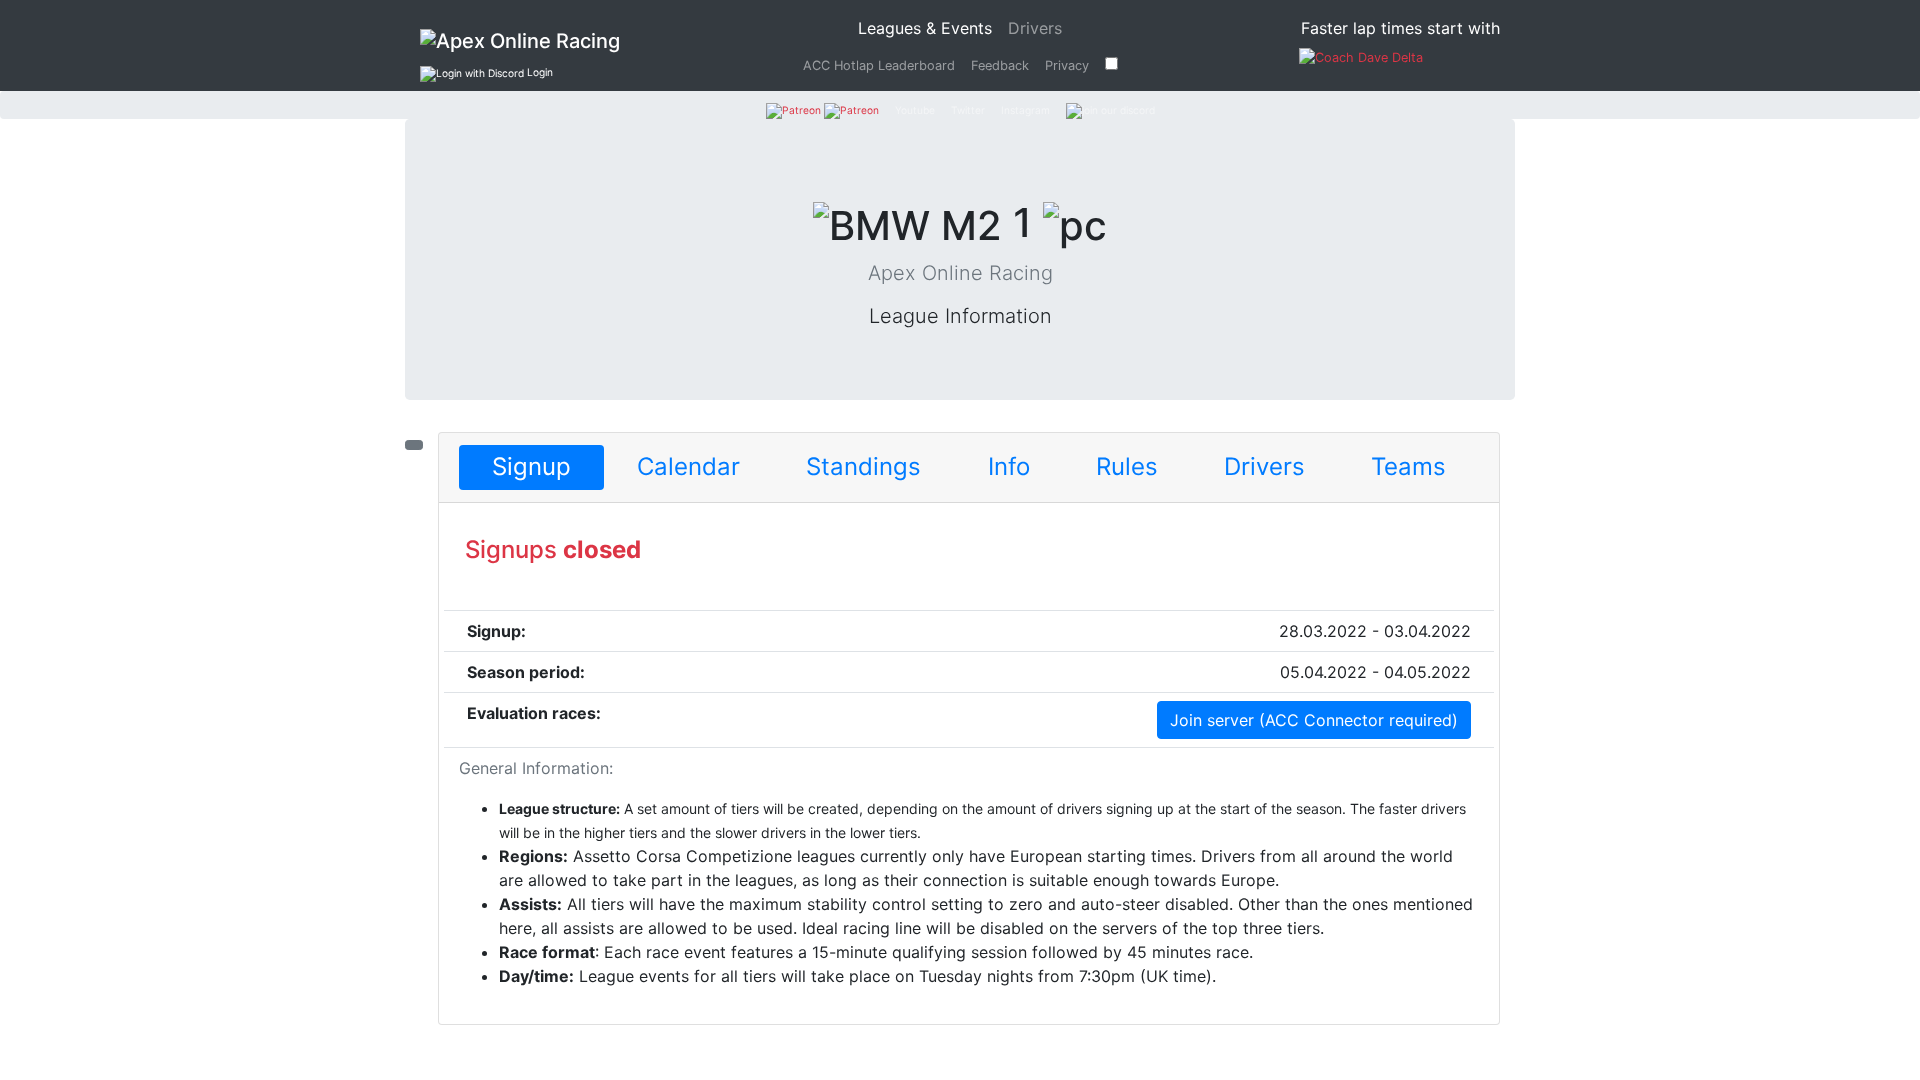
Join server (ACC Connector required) (1314, 720)
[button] (531, 467)
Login (538, 72)
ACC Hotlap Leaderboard (879, 65)
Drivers (1035, 28)
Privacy (1067, 65)
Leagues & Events (929, 27)
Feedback (1000, 65)
